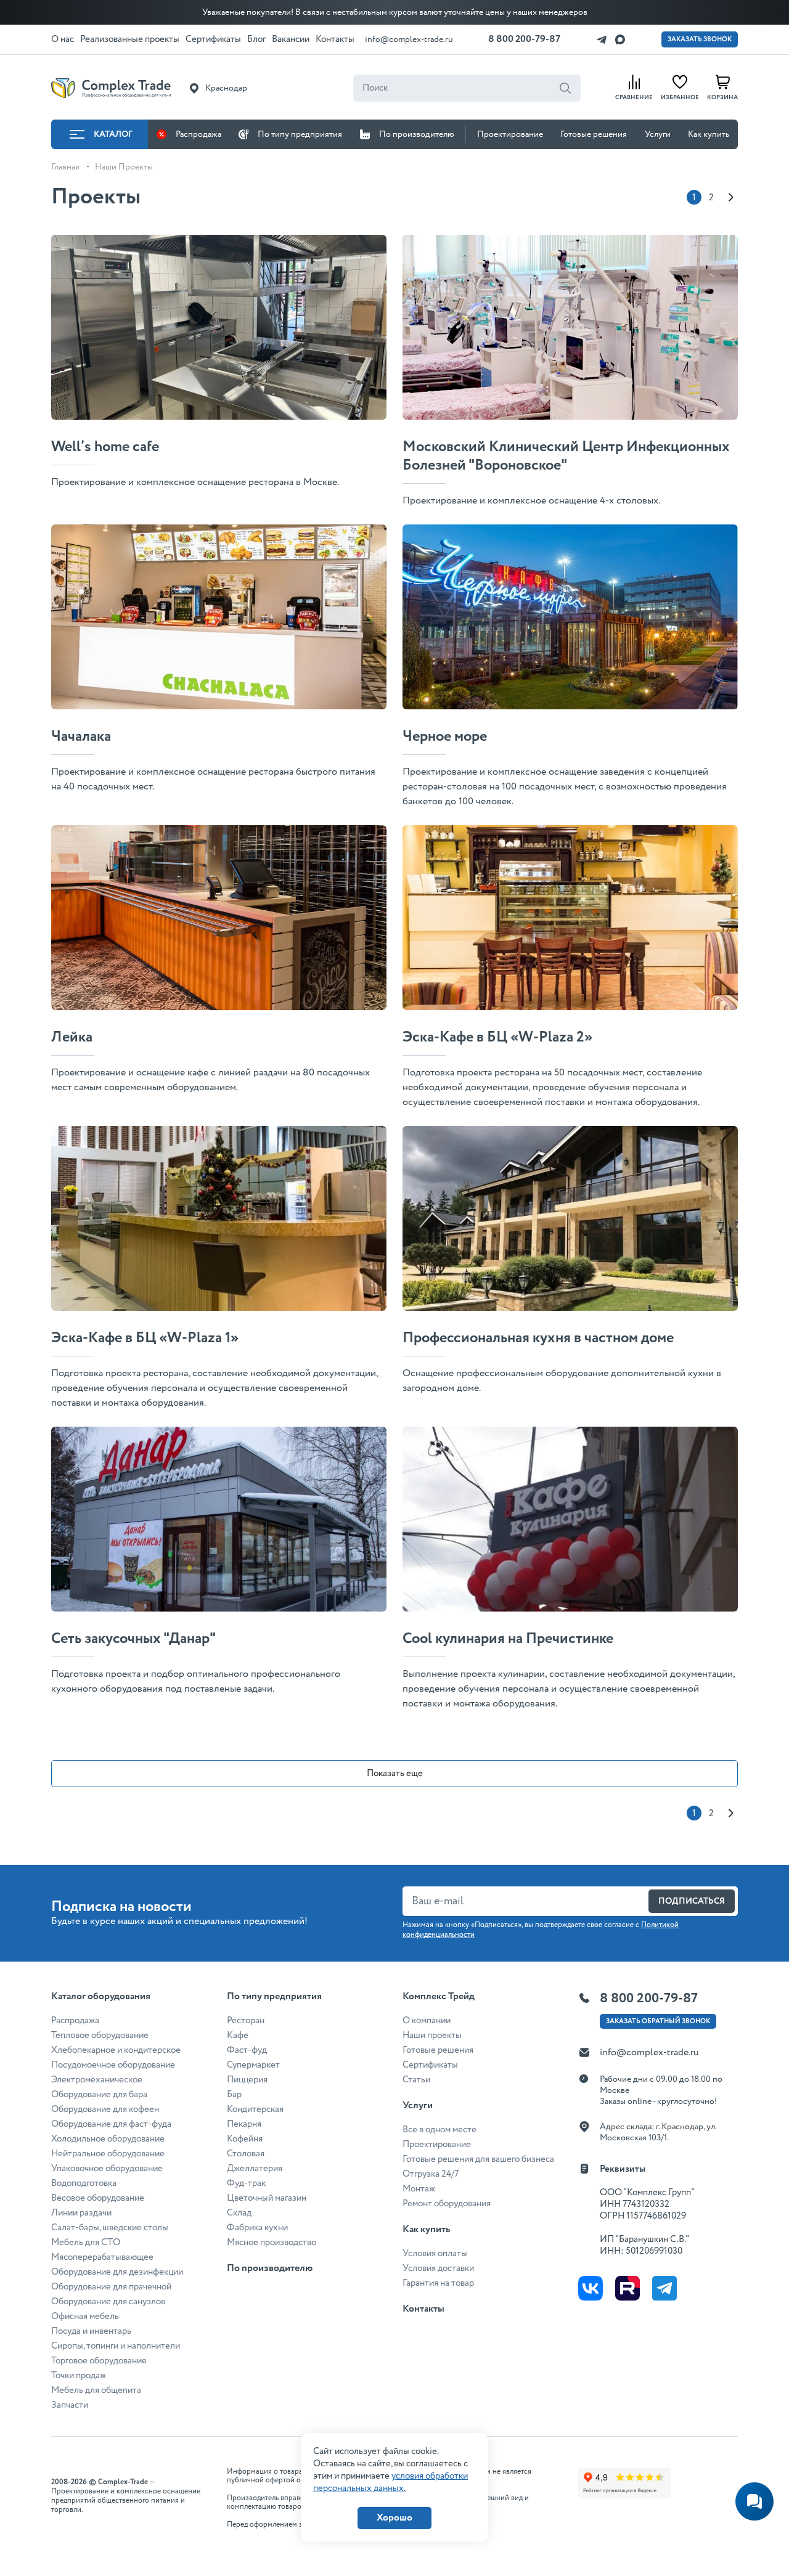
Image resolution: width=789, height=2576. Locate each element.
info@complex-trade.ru (409, 39)
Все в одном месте (439, 2130)
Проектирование (510, 134)
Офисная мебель (85, 2317)
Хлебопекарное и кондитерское (116, 2050)
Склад (239, 2213)
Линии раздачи (81, 2213)
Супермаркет (253, 2065)
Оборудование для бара (99, 2095)
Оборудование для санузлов (108, 2302)
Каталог (113, 134)
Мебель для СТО (86, 2243)
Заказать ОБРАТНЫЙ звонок (658, 2021)
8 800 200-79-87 (524, 39)
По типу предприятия (300, 134)
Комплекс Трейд (439, 1996)
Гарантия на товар (438, 2283)
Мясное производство (272, 2243)
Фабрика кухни (257, 2228)
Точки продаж (79, 2376)
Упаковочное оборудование (107, 2169)
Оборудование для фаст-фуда (111, 2124)
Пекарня (244, 2124)
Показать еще (395, 1774)
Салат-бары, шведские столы (110, 2228)
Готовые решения (594, 134)
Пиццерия (247, 2080)
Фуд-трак (246, 2183)
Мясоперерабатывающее (102, 2257)
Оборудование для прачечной (111, 2287)
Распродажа (198, 134)
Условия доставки (438, 2268)
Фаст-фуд (247, 2050)
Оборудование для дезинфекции (117, 2272)
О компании (427, 2021)
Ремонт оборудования (447, 2204)
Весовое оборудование (98, 2198)
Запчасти (70, 2405)
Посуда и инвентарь (91, 2331)
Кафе (238, 2036)
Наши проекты (432, 2036)
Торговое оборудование (99, 2361)
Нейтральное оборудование (108, 2154)
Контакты (423, 2309)
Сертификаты (430, 2065)
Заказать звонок (700, 39)
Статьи (416, 2080)
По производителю (417, 134)
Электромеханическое (97, 2080)
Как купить (709, 134)
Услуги (658, 134)
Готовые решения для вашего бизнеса (478, 2159)
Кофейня (245, 2139)
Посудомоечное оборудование (113, 2065)
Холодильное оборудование (108, 2139)
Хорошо (394, 2518)
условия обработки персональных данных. (390, 2482)
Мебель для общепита (96, 2391)
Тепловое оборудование (100, 2036)
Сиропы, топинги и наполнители (116, 2346)
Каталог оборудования (101, 1996)
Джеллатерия (255, 2169)
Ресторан (246, 2021)
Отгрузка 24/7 (431, 2174)
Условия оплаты (435, 2254)
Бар (234, 2095)
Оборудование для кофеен (105, 2109)
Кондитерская (255, 2109)
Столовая (246, 2154)
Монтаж (419, 2189)
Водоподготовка (84, 2183)
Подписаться (692, 1901)
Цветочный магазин (267, 2198)
